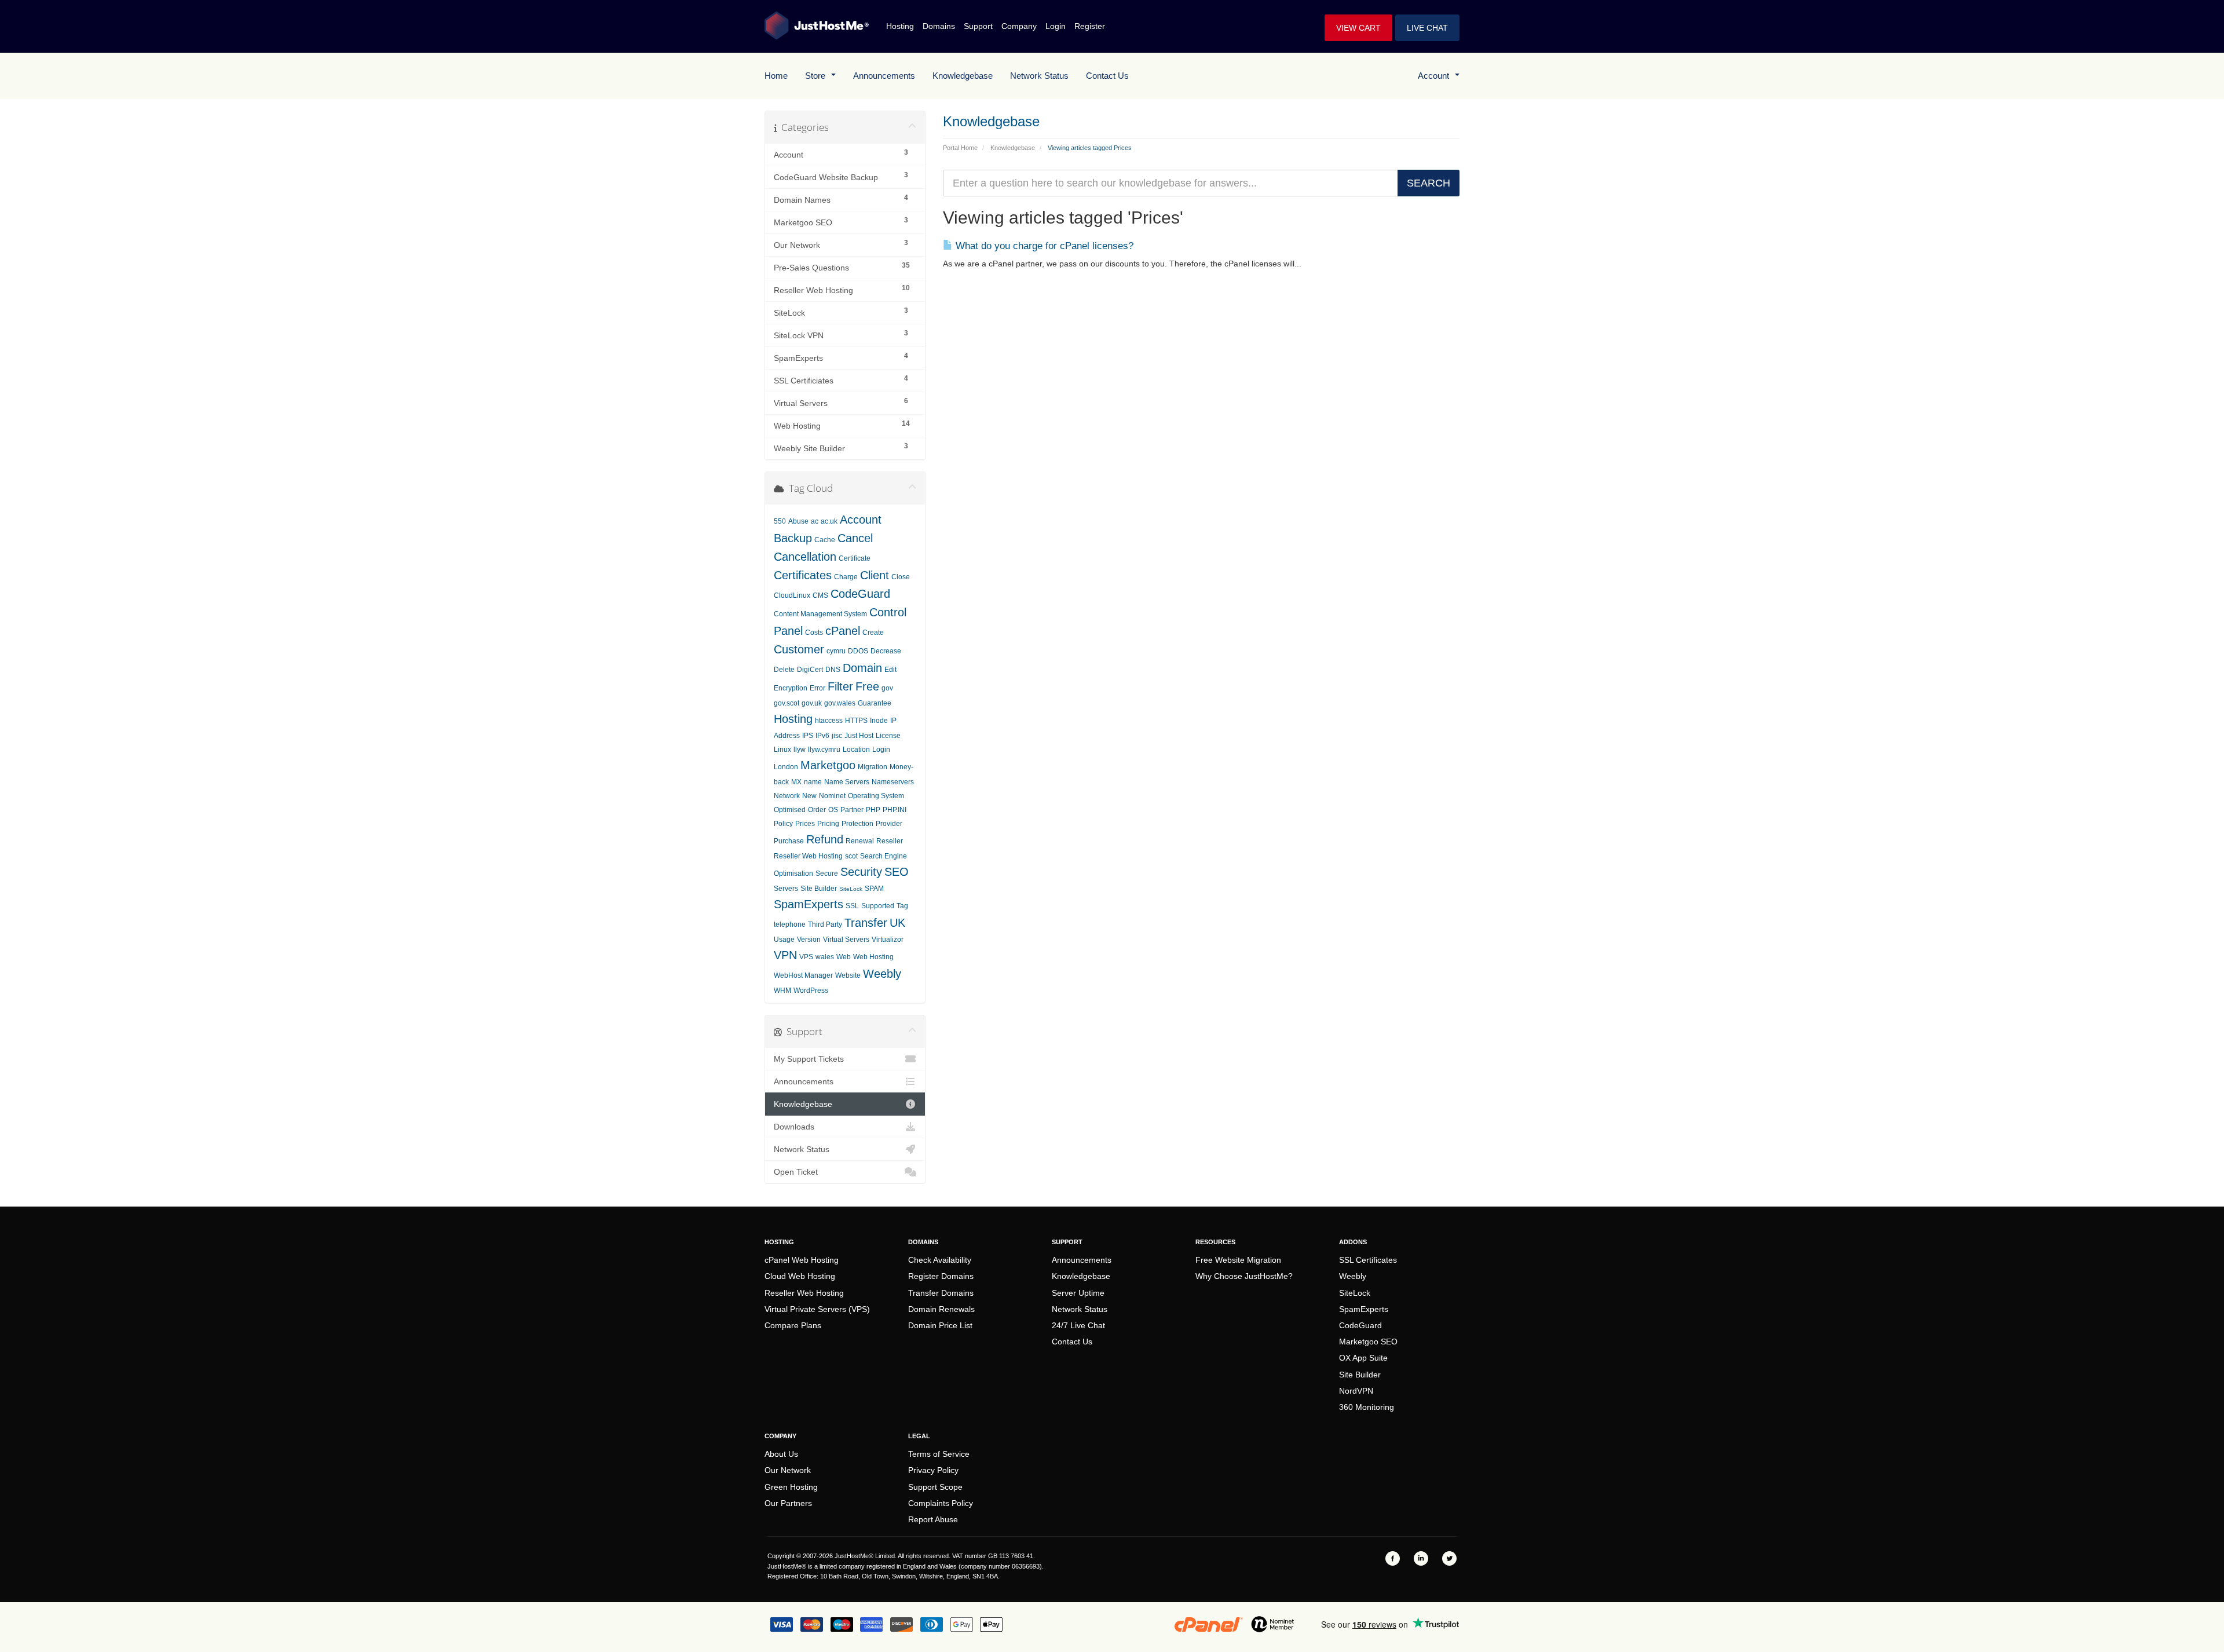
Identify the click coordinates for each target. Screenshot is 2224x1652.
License (888, 736)
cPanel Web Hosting (802, 1260)
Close (901, 577)
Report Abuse (933, 1519)
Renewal (860, 841)
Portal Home (960, 148)
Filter (840, 686)
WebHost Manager (803, 975)
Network (787, 796)
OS (833, 810)
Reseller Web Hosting (808, 856)
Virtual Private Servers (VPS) (817, 1309)
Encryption (791, 688)
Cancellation (805, 557)
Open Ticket (796, 1172)
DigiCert (810, 670)
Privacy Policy (933, 1470)
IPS (808, 736)
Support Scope (935, 1487)
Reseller (890, 841)
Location (856, 750)
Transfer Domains (941, 1293)
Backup (793, 538)
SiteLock (851, 889)
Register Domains (941, 1276)
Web (844, 957)
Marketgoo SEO (1368, 1342)
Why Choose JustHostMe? (1244, 1276)
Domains (939, 26)
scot (851, 856)
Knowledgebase (963, 76)
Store (817, 76)
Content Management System (820, 614)
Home (776, 76)
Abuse (798, 521)
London (786, 767)
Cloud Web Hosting (800, 1276)
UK (897, 923)
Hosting (900, 26)
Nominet (832, 796)
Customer (799, 649)
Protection (857, 824)
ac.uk (829, 521)
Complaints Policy (941, 1503)
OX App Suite (1363, 1358)
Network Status (1039, 76)
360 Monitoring (1367, 1407)
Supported (878, 906)
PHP (873, 810)
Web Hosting (873, 957)
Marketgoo (828, 765)
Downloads (794, 1127)
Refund (825, 839)
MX (796, 782)
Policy (783, 824)
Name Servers (847, 782)
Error (817, 688)
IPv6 (822, 736)
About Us (781, 1454)
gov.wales (840, 703)
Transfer (866, 923)
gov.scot (787, 703)
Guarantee (875, 703)
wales (825, 957)
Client (875, 575)
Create (873, 633)
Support (978, 26)
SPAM (874, 889)
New (809, 796)
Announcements (884, 76)
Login (1056, 26)
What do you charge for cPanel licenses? (1043, 246)
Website (848, 975)
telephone (790, 924)
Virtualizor (888, 940)
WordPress (811, 991)
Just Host (859, 736)
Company (1019, 26)
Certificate (855, 558)
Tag (902, 906)
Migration (873, 767)
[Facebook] (1393, 1558)
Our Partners (788, 1503)
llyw (800, 750)
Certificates (803, 575)
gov (887, 688)
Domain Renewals (941, 1309)
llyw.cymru (824, 750)
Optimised (790, 810)
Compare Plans (793, 1325)
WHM (782, 991)
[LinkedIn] (1421, 1558)
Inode (879, 721)
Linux (782, 750)
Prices (805, 824)
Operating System (876, 796)
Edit (890, 670)
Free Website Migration (1238, 1260)
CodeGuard (860, 594)
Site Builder (819, 889)
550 (780, 521)
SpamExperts (809, 904)
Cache (825, 540)
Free (867, 686)
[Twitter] (1449, 1558)
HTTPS (856, 721)
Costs (814, 633)
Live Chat (1427, 28)
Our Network (788, 1470)
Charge (846, 577)
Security (861, 872)
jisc (837, 736)
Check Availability (940, 1260)
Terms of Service (939, 1454)
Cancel (855, 538)
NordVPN (1356, 1391)
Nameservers (893, 782)
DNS (833, 670)
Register (1090, 26)
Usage (784, 940)
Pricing (828, 824)
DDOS (858, 651)
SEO (897, 872)
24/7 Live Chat (1078, 1325)
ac (815, 521)
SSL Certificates (1368, 1260)
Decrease (886, 651)
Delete (784, 670)
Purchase (789, 841)
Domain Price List (940, 1325)
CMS (820, 595)
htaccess (829, 721)
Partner (852, 810)
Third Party (825, 924)
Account (1436, 76)
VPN (785, 955)
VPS (806, 957)
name (813, 782)
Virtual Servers (846, 940)
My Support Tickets (809, 1059)
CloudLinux (792, 595)
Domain (862, 668)
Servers (786, 889)
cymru (836, 651)
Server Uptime (1078, 1293)
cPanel (843, 631)
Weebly (882, 974)
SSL (852, 906)
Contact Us (1107, 76)
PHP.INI (895, 810)
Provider (889, 824)
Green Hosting (791, 1487)
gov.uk (812, 703)
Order (817, 810)
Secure (827, 873)
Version (809, 940)
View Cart (1358, 28)
